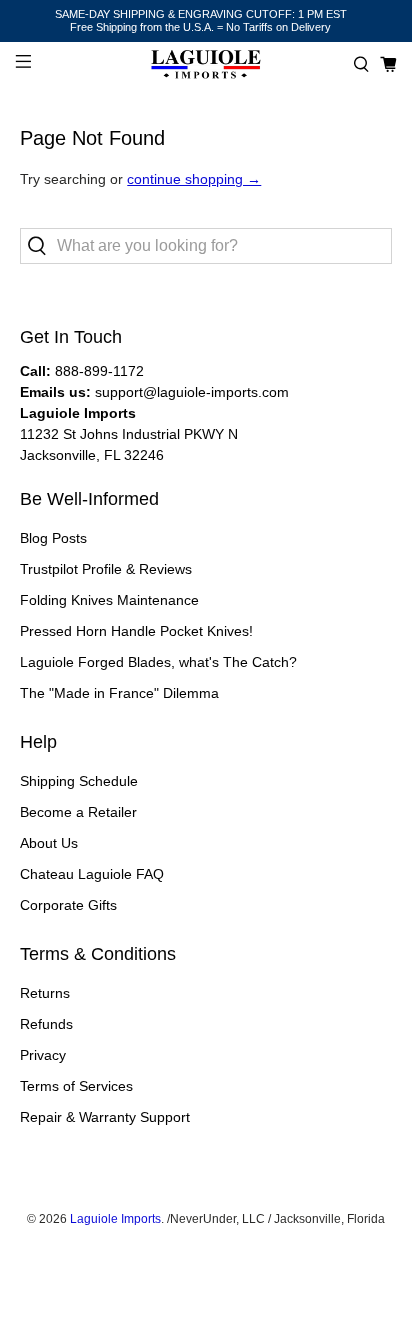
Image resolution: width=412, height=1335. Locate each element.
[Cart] (388, 64)
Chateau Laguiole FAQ (92, 874)
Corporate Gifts (68, 905)
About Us (49, 843)
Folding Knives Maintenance (109, 600)
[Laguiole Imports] (206, 64)
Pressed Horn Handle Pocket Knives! (136, 631)
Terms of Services (76, 1086)
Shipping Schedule (79, 781)
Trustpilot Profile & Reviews (106, 569)
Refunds (46, 1024)
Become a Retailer (78, 812)
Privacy (43, 1055)
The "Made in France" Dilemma (119, 693)
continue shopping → (194, 179)
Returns (45, 993)
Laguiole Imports (115, 1218)
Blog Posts (53, 538)
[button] (361, 64)
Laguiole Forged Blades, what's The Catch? (158, 662)
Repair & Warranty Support (105, 1117)
